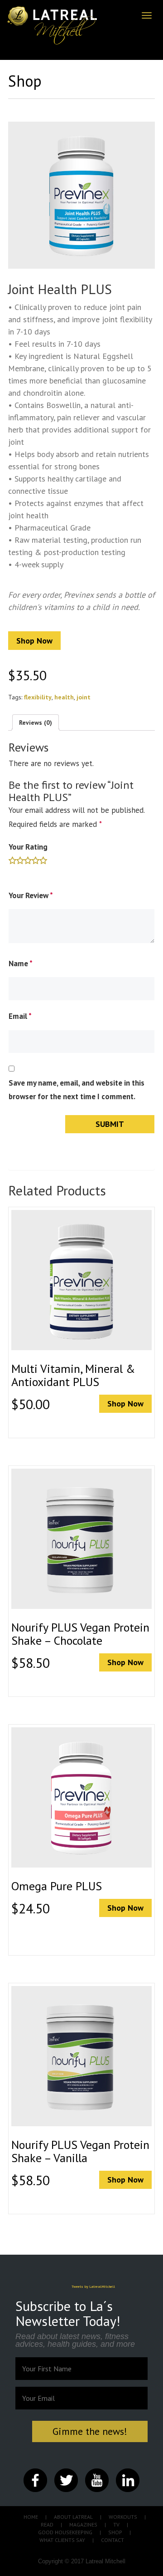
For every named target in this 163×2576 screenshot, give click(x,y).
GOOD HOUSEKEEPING (65, 2532)
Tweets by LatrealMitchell (93, 2286)
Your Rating (28, 847)
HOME (31, 2517)
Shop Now (34, 641)
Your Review (31, 895)
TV (116, 2524)
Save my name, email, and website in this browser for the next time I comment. (77, 1090)
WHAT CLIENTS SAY (62, 2540)
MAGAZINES (83, 2524)
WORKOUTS (123, 2517)
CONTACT (113, 2540)
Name (21, 964)
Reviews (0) (36, 723)
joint (84, 697)
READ (47, 2524)
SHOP (115, 2532)
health (64, 697)
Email (20, 1016)
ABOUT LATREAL (73, 2517)
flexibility (38, 697)
